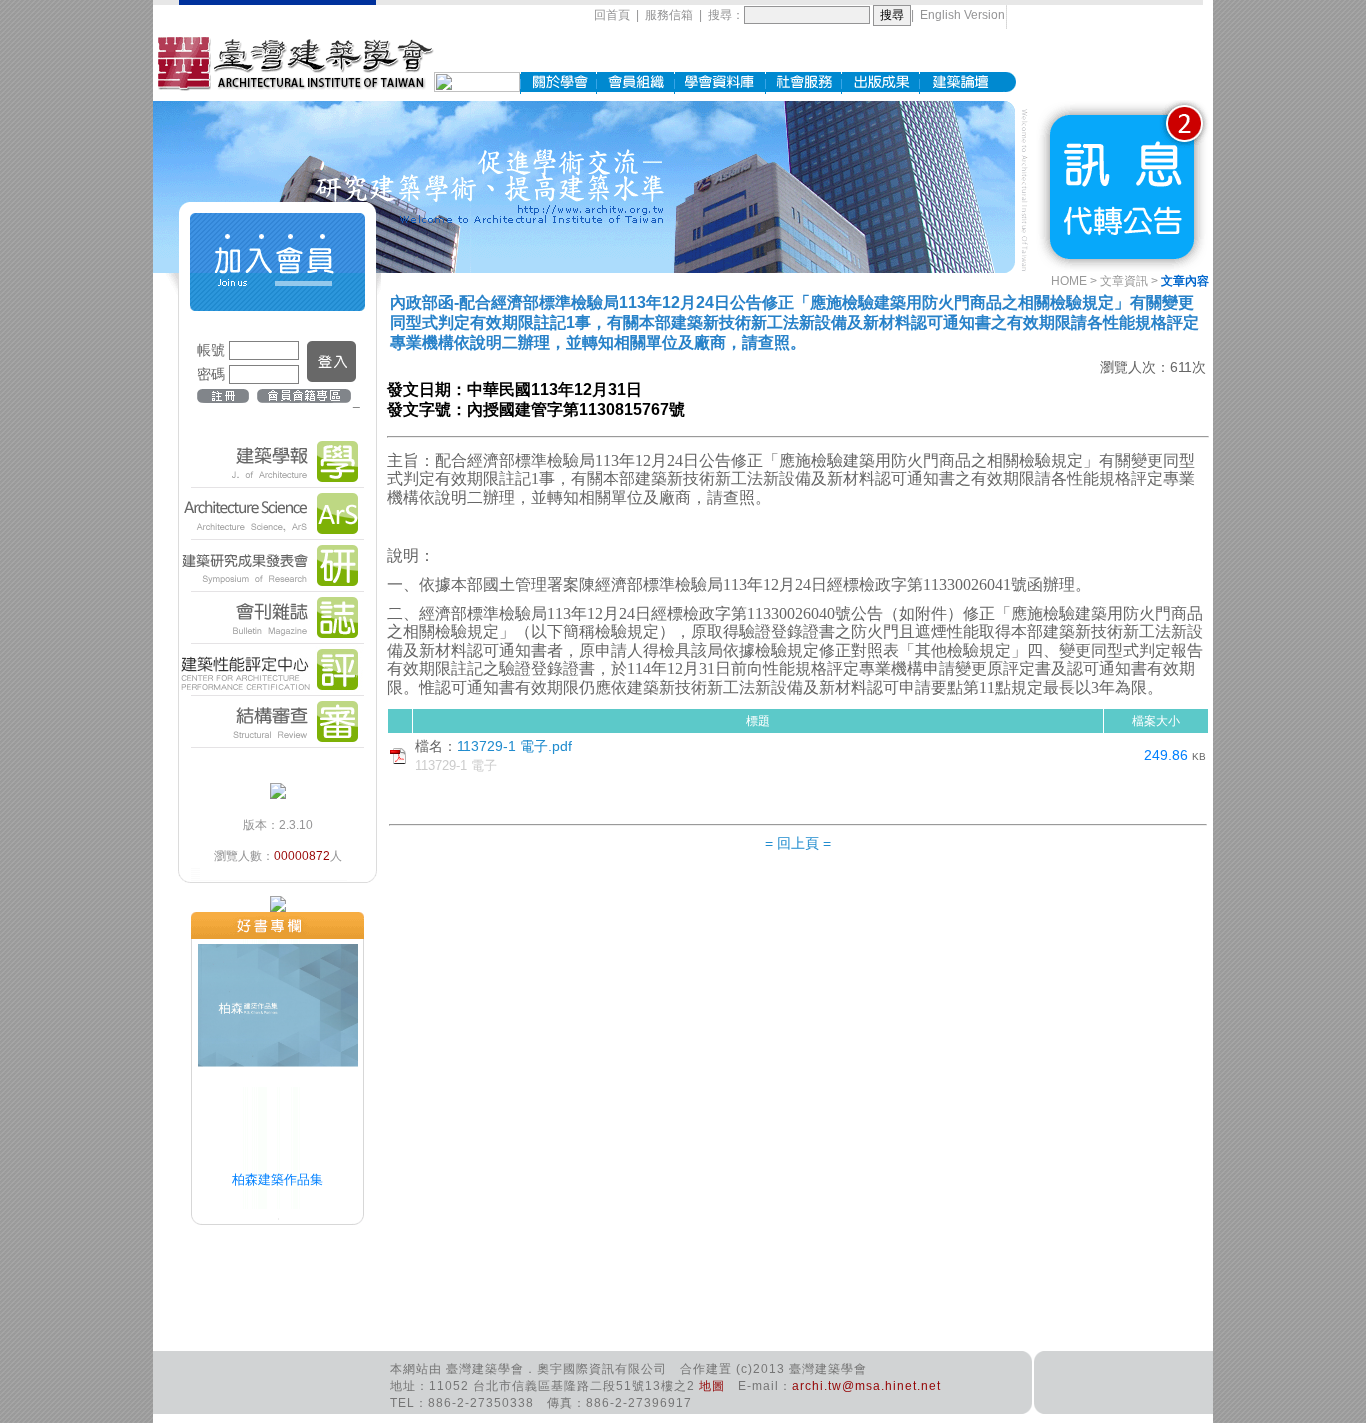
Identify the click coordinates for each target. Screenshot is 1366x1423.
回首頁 (612, 15)
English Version (962, 15)
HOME (1069, 281)
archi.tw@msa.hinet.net (866, 1386)
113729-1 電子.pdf (514, 746)
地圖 (712, 1386)
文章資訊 (1124, 281)
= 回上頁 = (798, 843)
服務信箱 (669, 15)
